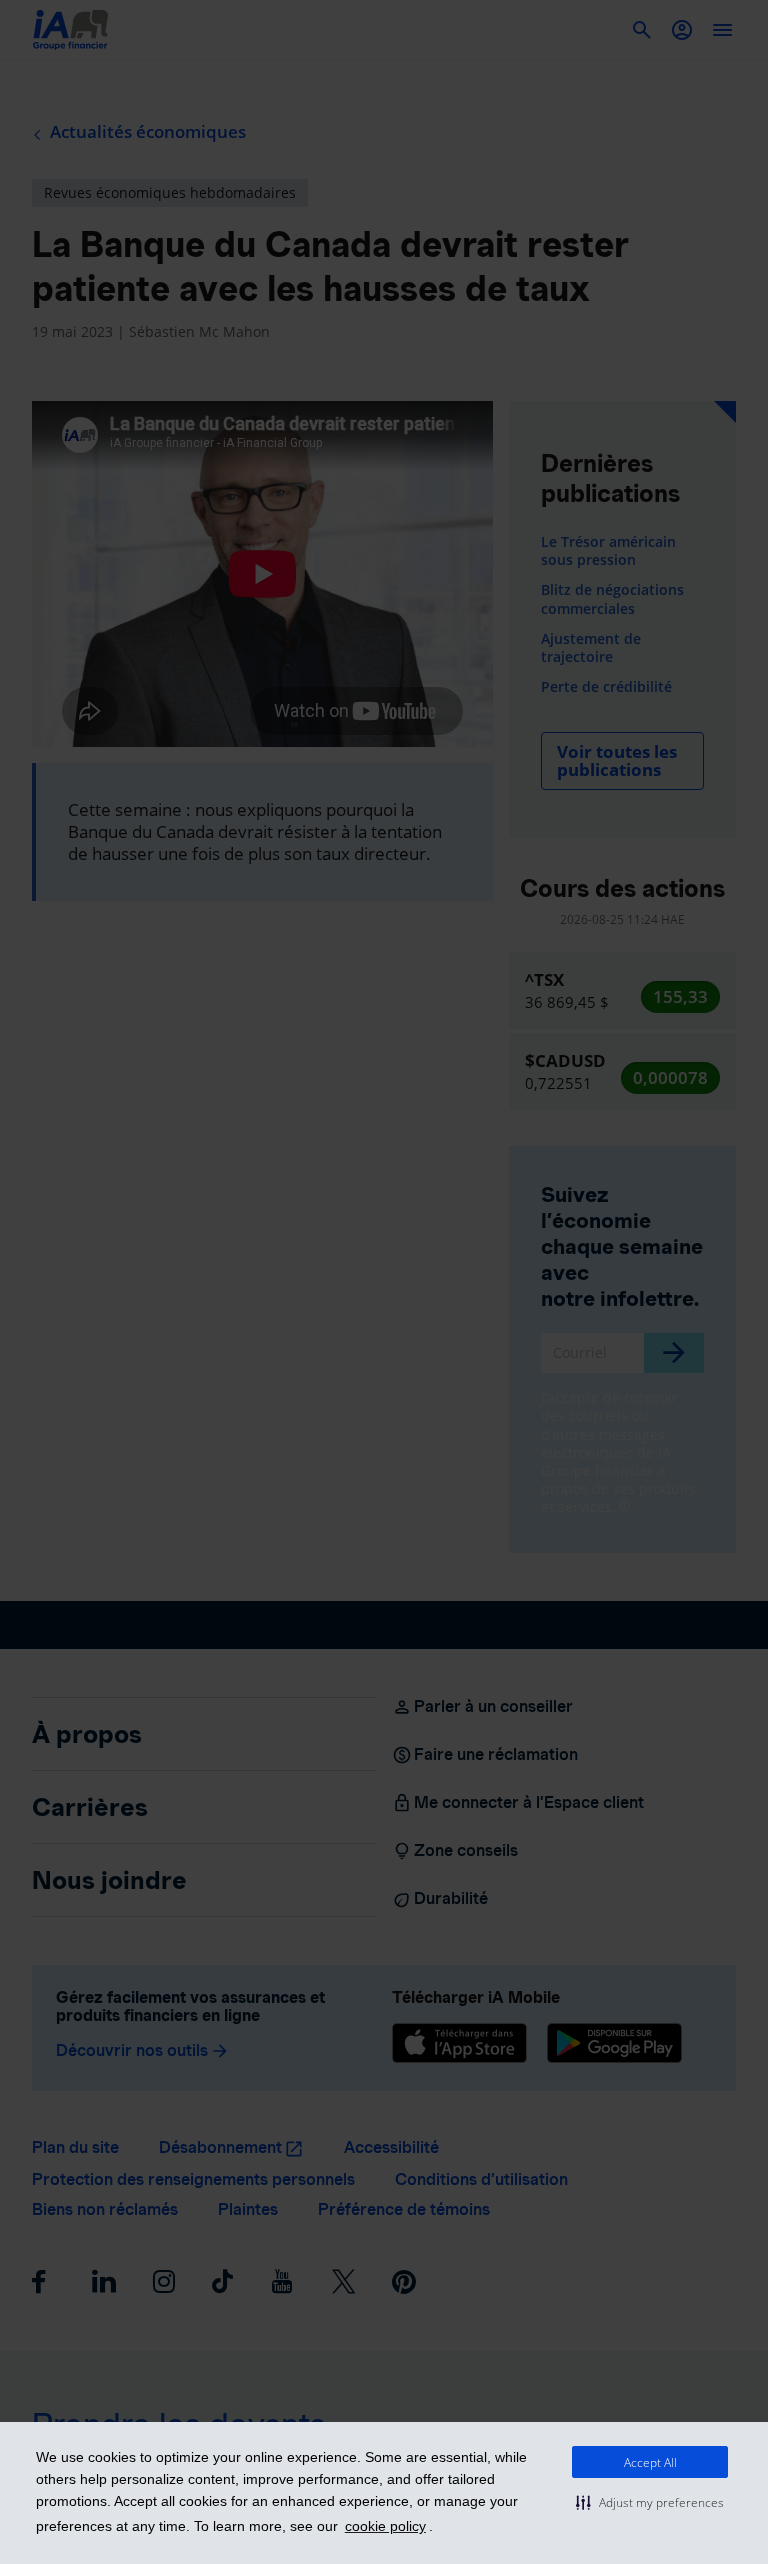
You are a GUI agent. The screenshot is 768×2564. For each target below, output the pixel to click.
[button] (650, 2502)
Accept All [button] (650, 2462)
